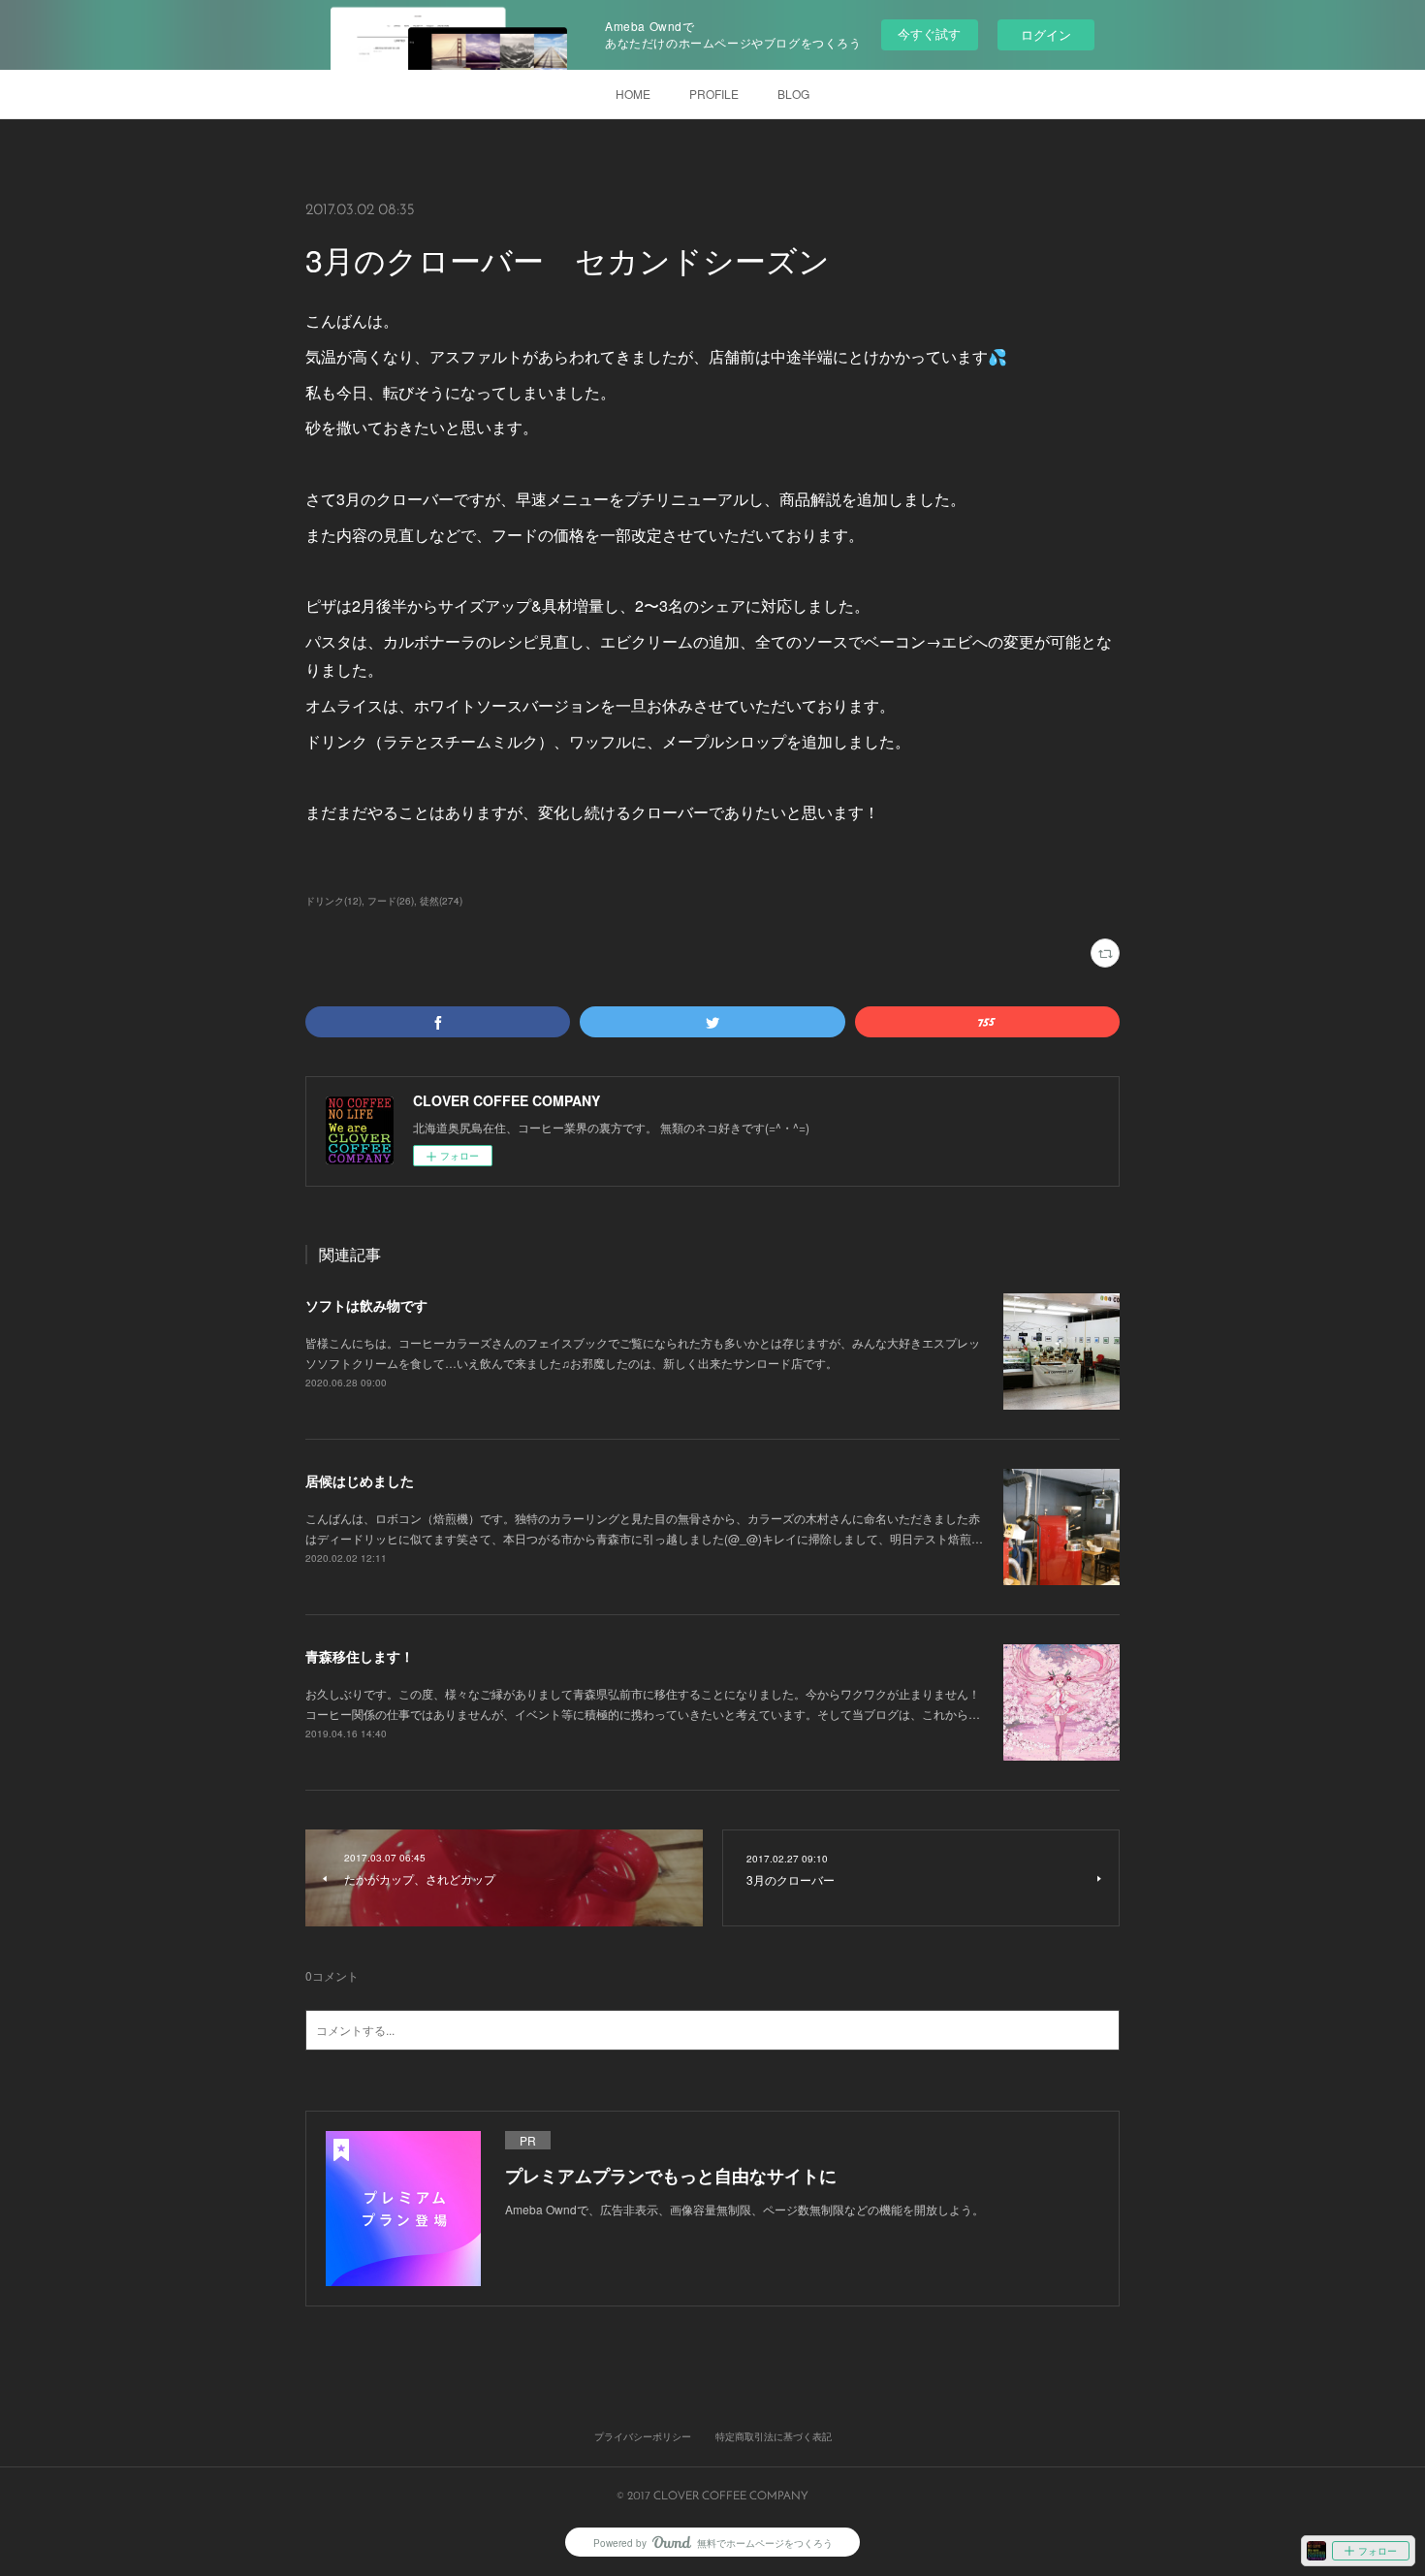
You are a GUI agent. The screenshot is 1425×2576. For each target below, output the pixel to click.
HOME (633, 94)
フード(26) (391, 901)
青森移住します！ (360, 1656)
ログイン (1046, 34)
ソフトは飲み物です (366, 1305)
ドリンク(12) (333, 901)
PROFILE (714, 94)
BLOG (793, 94)
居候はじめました (360, 1480)
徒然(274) (441, 901)
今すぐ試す (929, 33)
